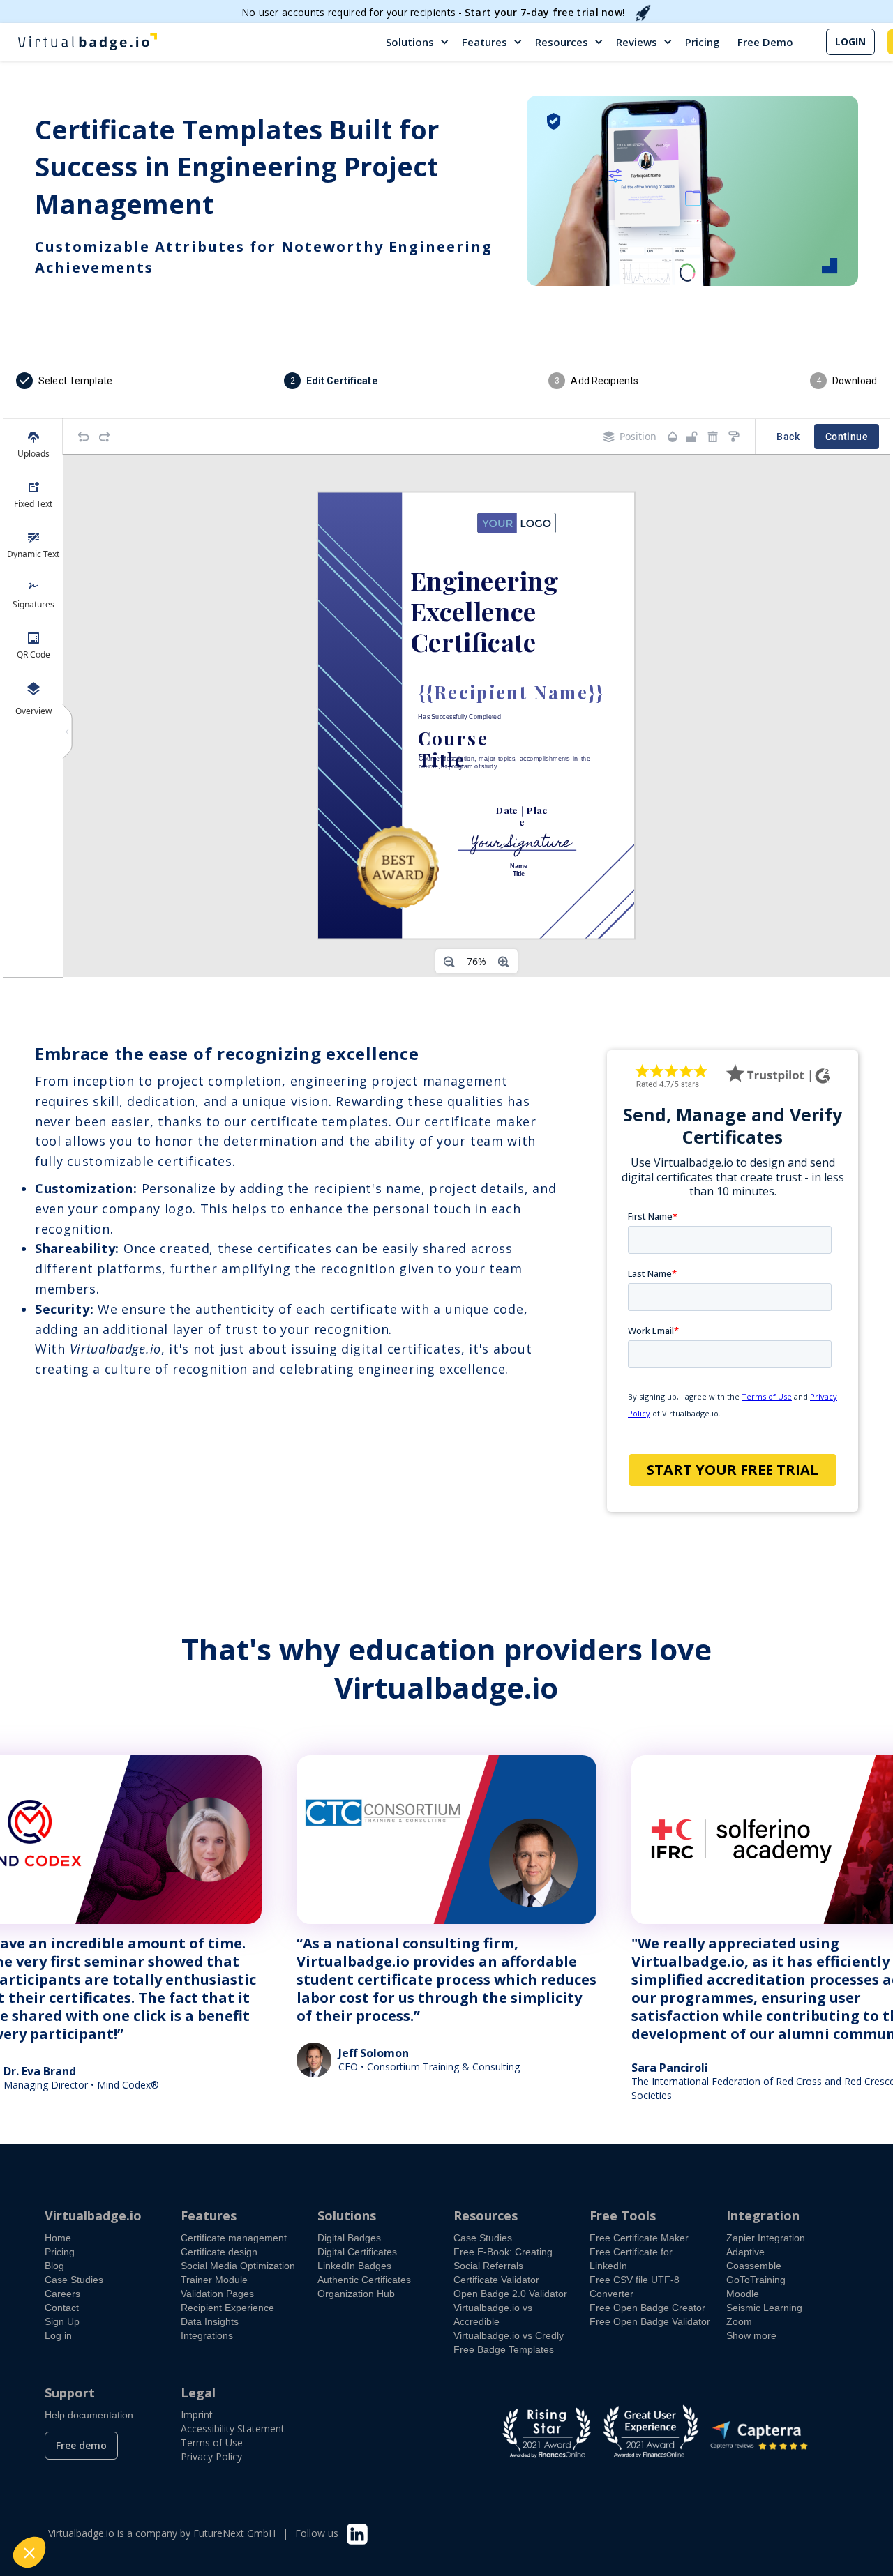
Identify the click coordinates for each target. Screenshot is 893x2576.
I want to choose (160, 2506)
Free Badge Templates (504, 2349)
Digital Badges (349, 2238)
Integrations (207, 2335)
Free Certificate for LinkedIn (631, 2259)
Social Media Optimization (238, 2266)
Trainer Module (214, 2280)
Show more (751, 2335)
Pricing (703, 42)
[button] (418, 42)
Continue (847, 437)
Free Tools (623, 2215)
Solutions (410, 42)
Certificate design (219, 2252)
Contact (62, 2308)
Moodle (743, 2294)
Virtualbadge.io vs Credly (509, 2335)
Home (58, 2238)
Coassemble (754, 2266)
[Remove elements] (713, 437)
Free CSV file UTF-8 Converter (635, 2287)
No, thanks (63, 2506)
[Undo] (84, 437)
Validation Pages (217, 2294)
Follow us (317, 2533)
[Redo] (105, 437)
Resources (562, 42)
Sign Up (62, 2321)
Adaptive (745, 2252)
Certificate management (234, 2238)
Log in (58, 2335)
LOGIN (850, 41)
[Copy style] (734, 437)
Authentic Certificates (364, 2280)
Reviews (637, 42)
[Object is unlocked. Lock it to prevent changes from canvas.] (692, 437)
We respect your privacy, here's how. (96, 2461)
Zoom (739, 2321)
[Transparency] (673, 437)
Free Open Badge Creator (647, 2308)
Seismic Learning (764, 2308)
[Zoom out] (449, 962)
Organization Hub (356, 2294)
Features (485, 42)
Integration (763, 2215)
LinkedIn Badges (354, 2266)
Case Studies (74, 2280)
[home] (87, 42)
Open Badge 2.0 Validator (510, 2294)
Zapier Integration (766, 2238)
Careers (62, 2294)
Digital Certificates (357, 2252)
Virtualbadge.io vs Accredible (493, 2314)
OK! (258, 2506)
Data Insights (210, 2321)
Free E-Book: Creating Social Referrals (503, 2259)
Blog (54, 2266)
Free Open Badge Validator (650, 2321)
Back (788, 437)
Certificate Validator (496, 2280)
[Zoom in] (504, 962)
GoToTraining (756, 2280)
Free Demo (765, 42)
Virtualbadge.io (93, 2215)
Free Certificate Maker (639, 2238)
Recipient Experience (227, 2308)
